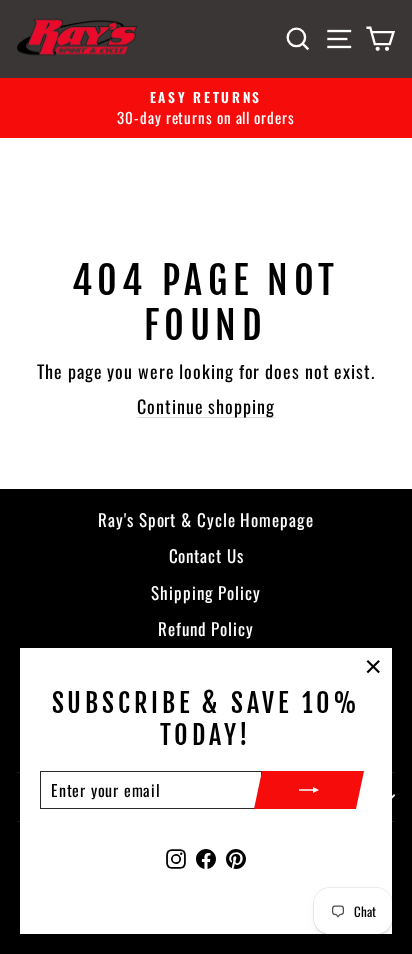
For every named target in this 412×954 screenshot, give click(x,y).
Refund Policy (206, 628)
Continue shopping (205, 406)
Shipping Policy (206, 592)
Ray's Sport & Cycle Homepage (205, 519)
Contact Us (206, 555)
